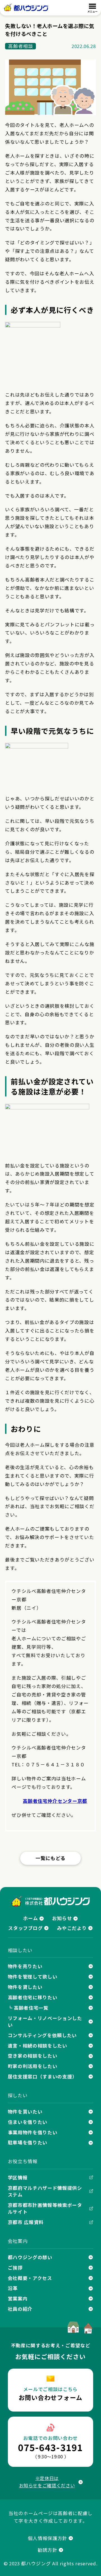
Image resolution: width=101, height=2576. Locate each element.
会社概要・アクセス (30, 2278)
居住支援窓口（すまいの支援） (43, 2076)
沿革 (13, 2288)
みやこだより (72, 1928)
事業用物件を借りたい (33, 2132)
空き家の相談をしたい (33, 2056)
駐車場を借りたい (28, 2142)
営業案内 (18, 2298)
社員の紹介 (20, 2309)
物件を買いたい (25, 2112)
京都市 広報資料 (26, 2222)
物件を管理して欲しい (33, 1977)
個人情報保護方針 (48, 2538)
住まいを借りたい (28, 2122)
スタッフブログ (26, 1928)
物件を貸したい (25, 1987)
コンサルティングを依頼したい (42, 2035)
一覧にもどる (50, 1858)
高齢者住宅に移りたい (33, 1997)
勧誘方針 (48, 2550)
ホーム (30, 1918)
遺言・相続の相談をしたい (38, 2046)
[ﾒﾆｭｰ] (92, 8)
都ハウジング (26, 8)
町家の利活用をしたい (33, 2066)
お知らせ (62, 1918)
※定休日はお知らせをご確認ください (47, 2482)
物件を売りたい (25, 1966)
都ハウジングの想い (30, 2257)
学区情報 (18, 2177)
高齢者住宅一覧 (31, 2008)
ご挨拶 (15, 2268)
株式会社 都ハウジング (51, 1901)
